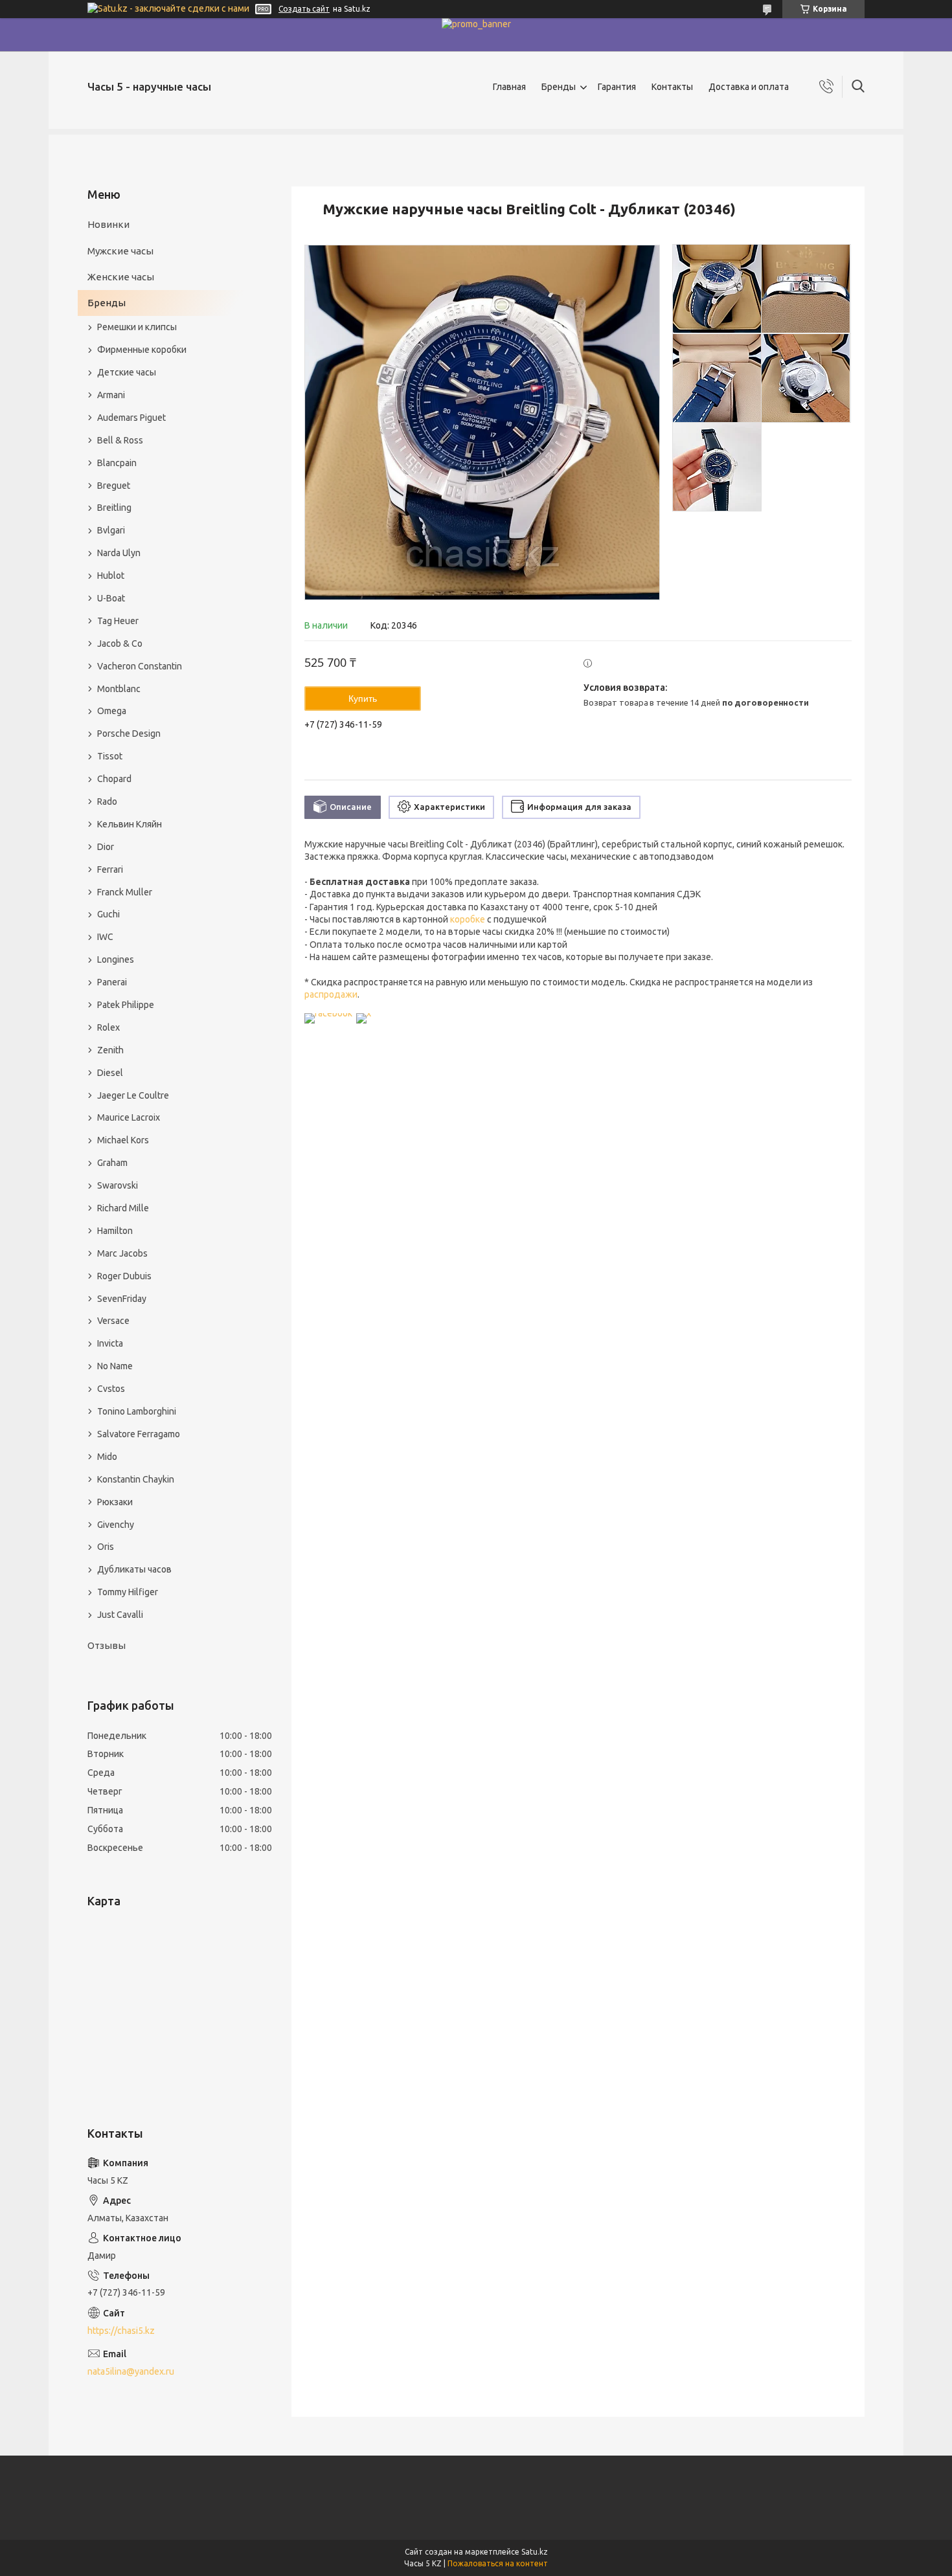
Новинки (108, 224)
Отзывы (107, 1645)
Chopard (114, 779)
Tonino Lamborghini (137, 1411)
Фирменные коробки (142, 350)
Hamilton (115, 1231)
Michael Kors (123, 1140)
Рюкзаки (115, 1502)
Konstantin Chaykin (136, 1479)
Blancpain (117, 463)
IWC (105, 937)
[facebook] (328, 1013)
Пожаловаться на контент (498, 2563)
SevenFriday (122, 1299)
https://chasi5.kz (121, 2331)
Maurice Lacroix (129, 1117)
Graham (112, 1163)
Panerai (112, 982)
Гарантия (617, 87)
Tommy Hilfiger (128, 1592)
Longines (116, 959)
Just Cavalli (120, 1615)
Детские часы (127, 372)
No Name (115, 1366)
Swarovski (118, 1185)
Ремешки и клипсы (137, 327)
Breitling (114, 508)
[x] (364, 1013)
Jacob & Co (120, 644)
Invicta (110, 1343)
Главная (509, 87)
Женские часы (121, 277)
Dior (106, 847)
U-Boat (111, 598)
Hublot (111, 576)
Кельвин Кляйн (130, 824)
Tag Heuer (118, 621)
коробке (468, 919)
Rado (107, 801)
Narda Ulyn (119, 553)
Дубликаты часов (134, 1569)
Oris (106, 1547)
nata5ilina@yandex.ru (131, 2371)
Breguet (114, 486)
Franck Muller (125, 892)
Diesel (110, 1073)
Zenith (110, 1050)
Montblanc (119, 689)
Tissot (110, 756)
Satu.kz (535, 2552)
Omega (112, 711)
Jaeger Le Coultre (133, 1095)
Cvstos (111, 1389)
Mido (107, 1457)
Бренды (559, 87)
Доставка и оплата (749, 87)
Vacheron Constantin (140, 666)
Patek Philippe (126, 1005)
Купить (363, 699)
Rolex (108, 1027)
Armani (111, 395)
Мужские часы (120, 251)
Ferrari (110, 869)
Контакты (672, 87)
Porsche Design (129, 734)
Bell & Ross (120, 440)
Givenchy (116, 1525)
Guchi (108, 914)
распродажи (331, 994)
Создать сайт (304, 9)
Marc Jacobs (122, 1253)
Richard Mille (123, 1208)
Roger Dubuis (124, 1276)
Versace (113, 1321)
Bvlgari (111, 530)
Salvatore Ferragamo (139, 1434)
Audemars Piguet (131, 418)
